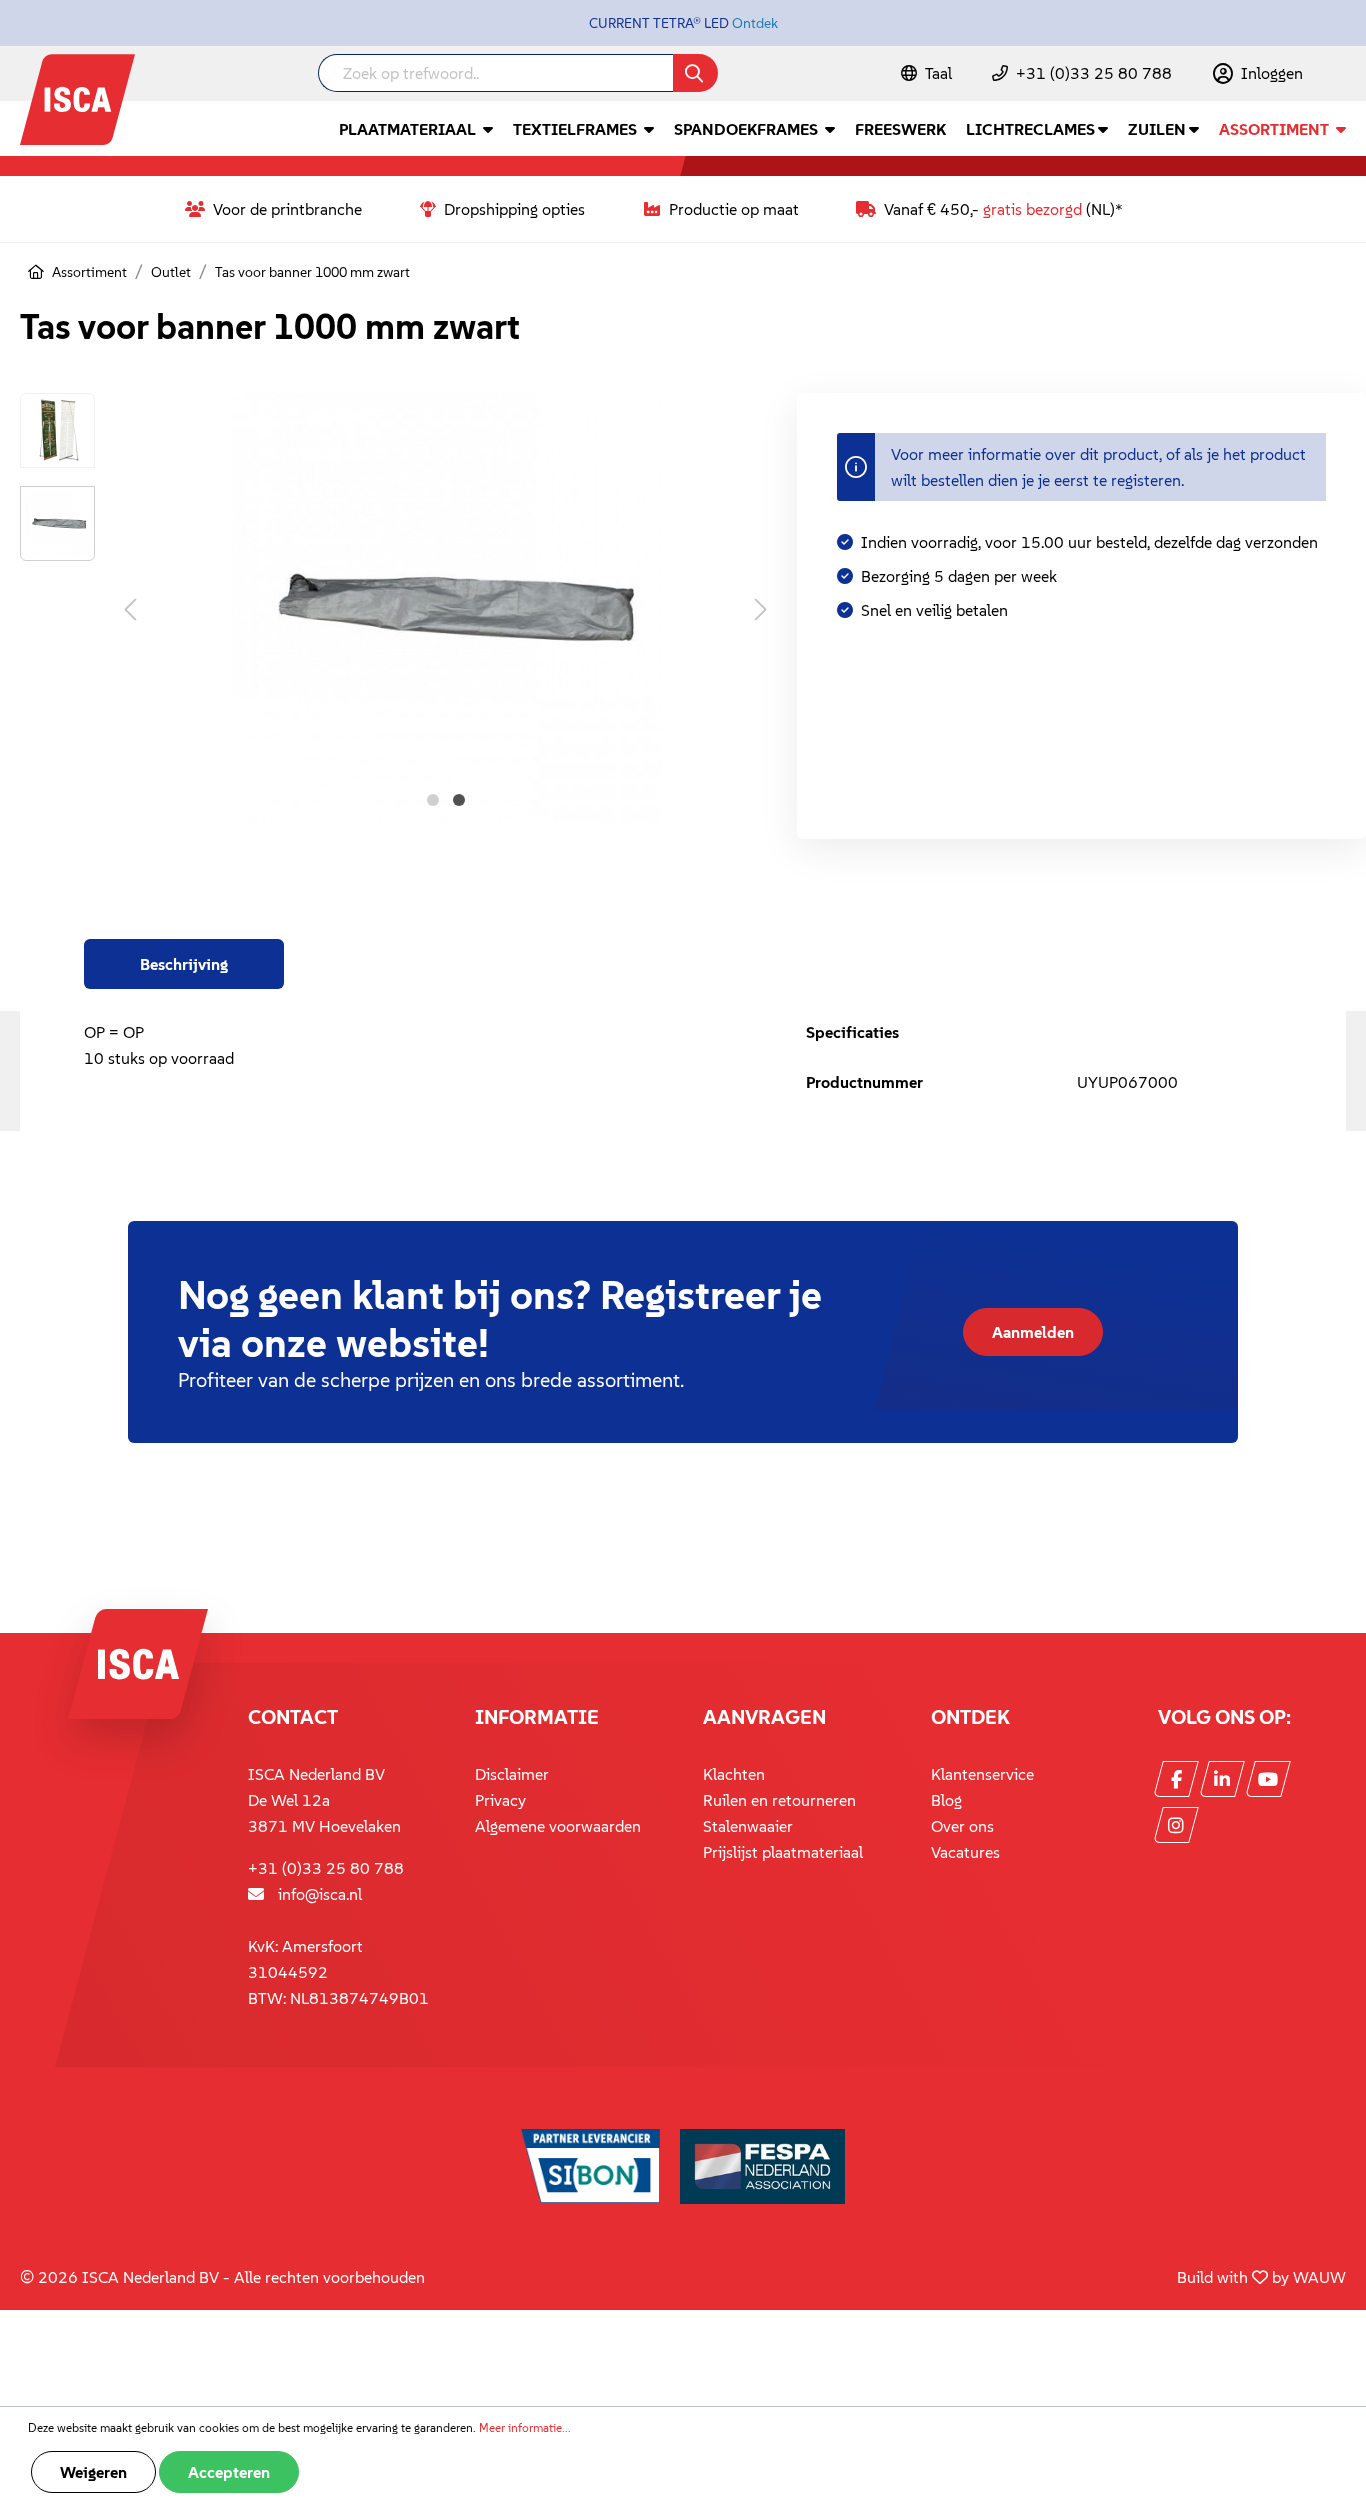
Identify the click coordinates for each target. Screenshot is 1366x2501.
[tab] (184, 964)
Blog (946, 1800)
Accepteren (229, 2472)
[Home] (36, 272)
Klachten (734, 1774)
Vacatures (965, 1852)
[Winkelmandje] (1345, 75)
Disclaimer (512, 1774)
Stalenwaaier (748, 1826)
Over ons (962, 1826)
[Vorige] (130, 608)
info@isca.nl (320, 1894)
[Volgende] (761, 608)
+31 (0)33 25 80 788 (1094, 73)
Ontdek (755, 23)
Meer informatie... (525, 2427)
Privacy (500, 1800)
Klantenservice (982, 1774)
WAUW (1319, 2277)
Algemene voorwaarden (558, 1826)
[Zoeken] (695, 73)
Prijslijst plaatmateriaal (783, 1852)
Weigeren (93, 2472)
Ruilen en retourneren (779, 1800)
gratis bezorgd (1032, 209)
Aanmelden (1033, 1332)
